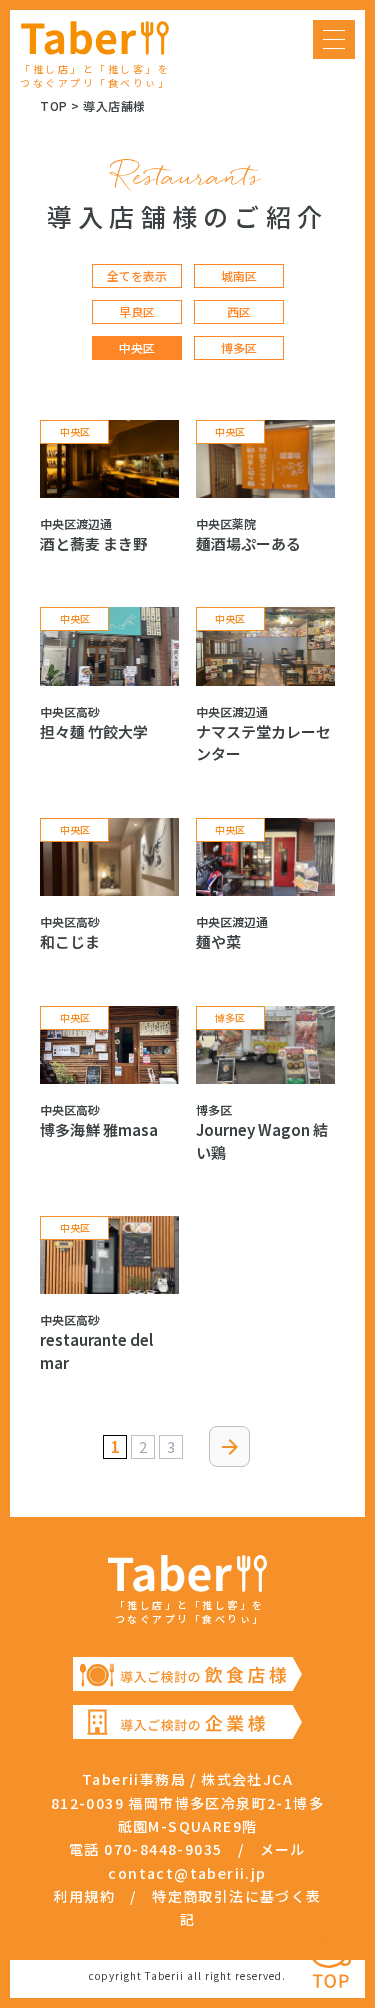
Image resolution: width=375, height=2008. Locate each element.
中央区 (137, 348)
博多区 (239, 348)
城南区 (239, 276)
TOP (54, 105)
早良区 (137, 312)
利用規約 (84, 1896)
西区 (239, 312)
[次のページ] (229, 1446)
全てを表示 (137, 276)
